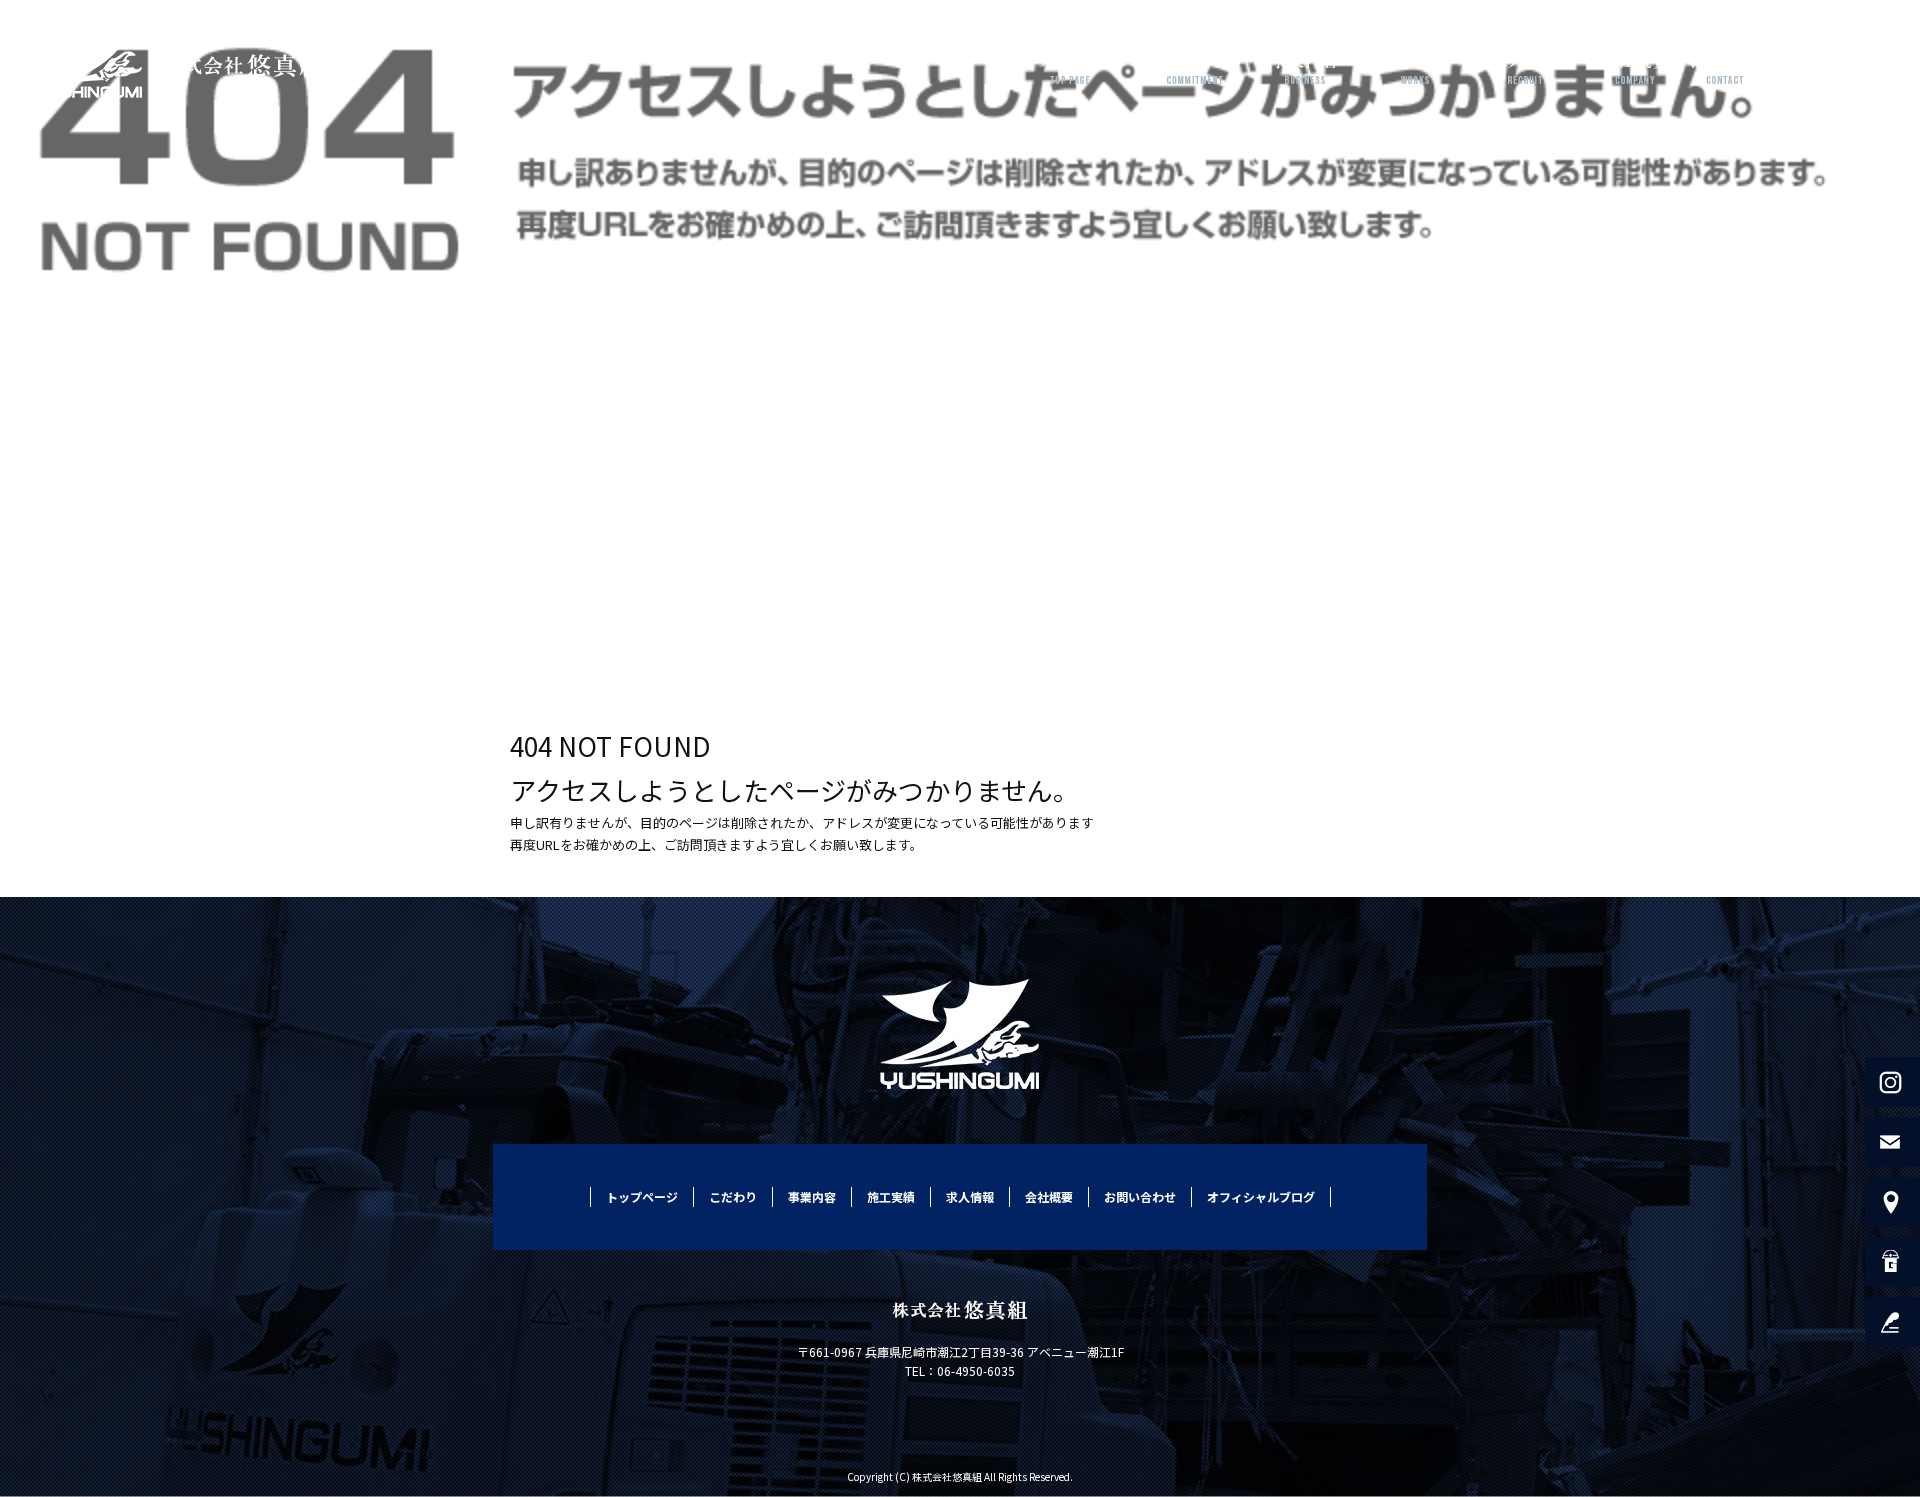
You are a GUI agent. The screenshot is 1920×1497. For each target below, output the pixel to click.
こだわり (1195, 65)
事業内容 (1305, 65)
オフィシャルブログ (1261, 1196)
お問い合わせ (1745, 65)
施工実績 (1415, 65)
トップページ (1070, 65)
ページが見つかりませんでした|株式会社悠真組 (137, 599)
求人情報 (1525, 65)
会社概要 (1635, 65)
